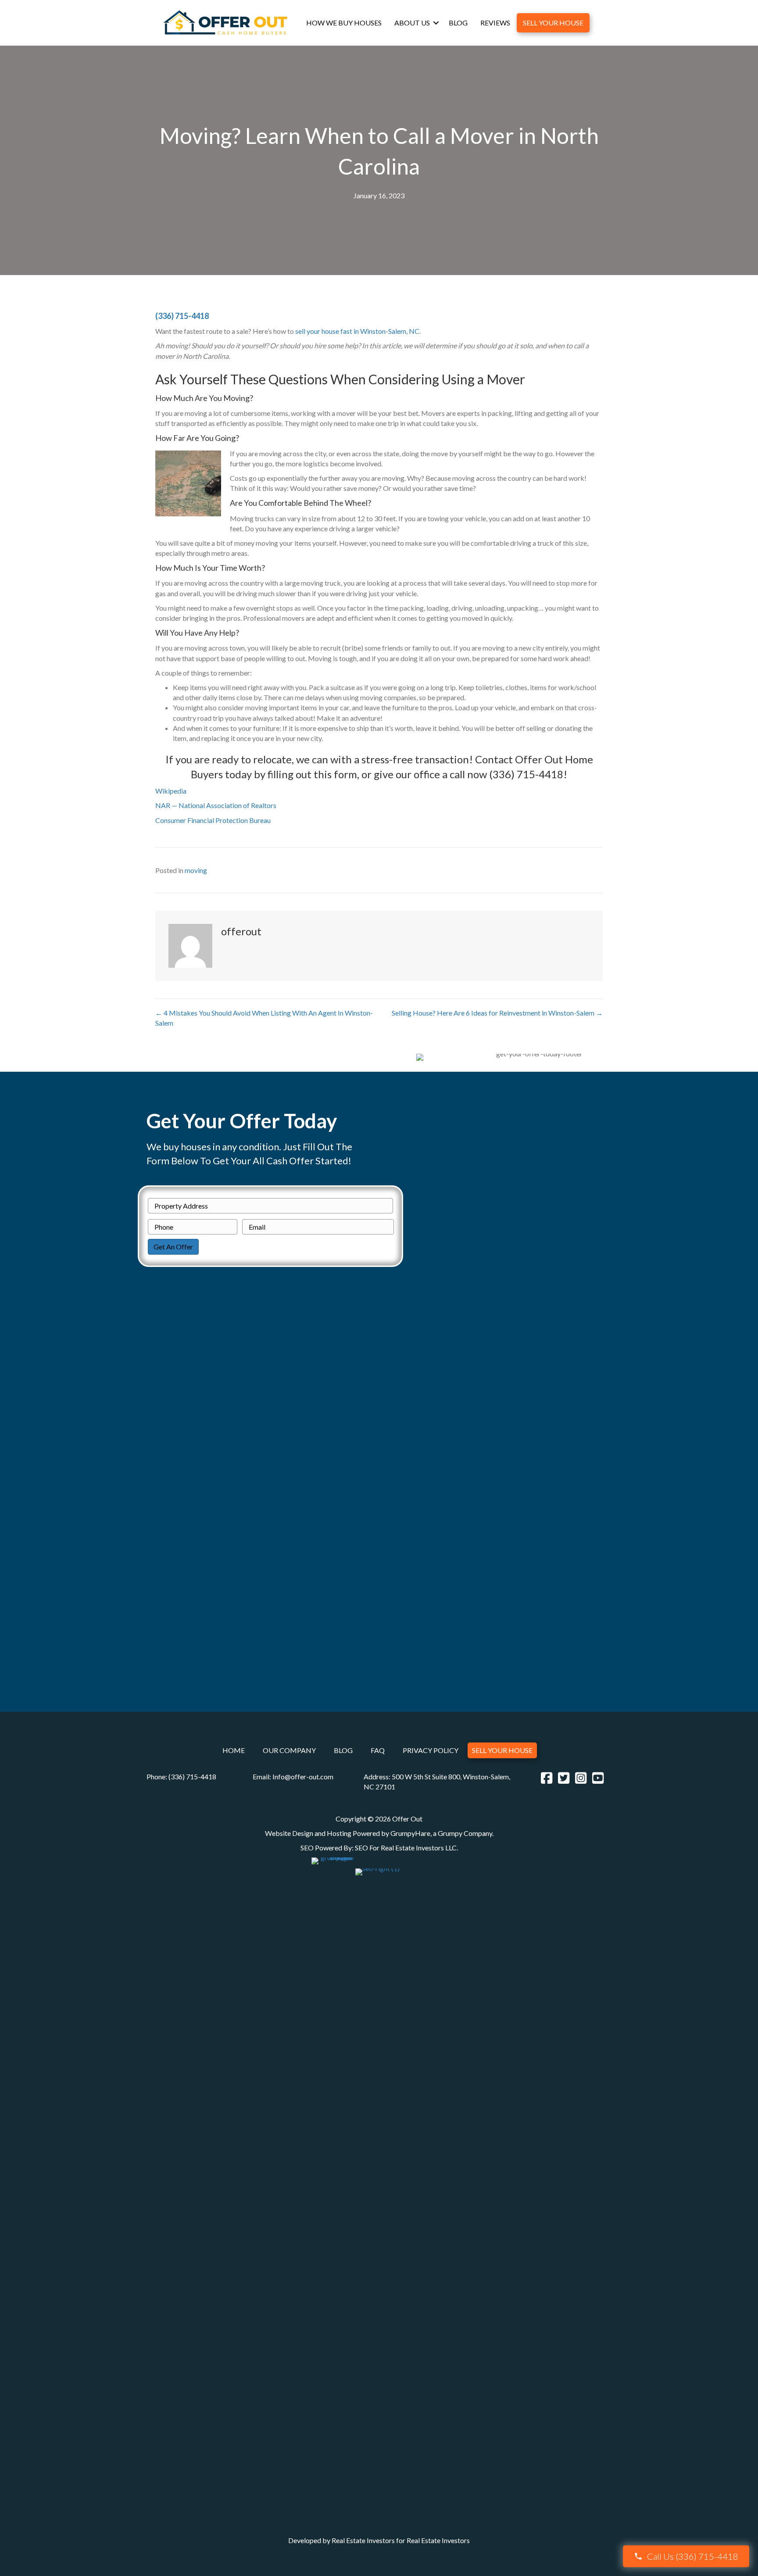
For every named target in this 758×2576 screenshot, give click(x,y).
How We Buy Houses (344, 23)
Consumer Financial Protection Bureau (213, 820)
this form (335, 774)
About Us (412, 23)
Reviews (495, 23)
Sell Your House (553, 23)
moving (196, 870)
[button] (436, 23)
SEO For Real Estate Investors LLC (406, 1848)
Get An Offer (173, 1247)
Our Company (289, 1751)
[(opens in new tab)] (333, 2185)
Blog (458, 23)
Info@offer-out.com (303, 1776)
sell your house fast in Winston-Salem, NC (357, 331)
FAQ (378, 1751)
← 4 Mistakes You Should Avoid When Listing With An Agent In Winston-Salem (264, 1018)
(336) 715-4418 (182, 316)
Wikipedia (171, 791)
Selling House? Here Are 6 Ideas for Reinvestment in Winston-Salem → (497, 1013)
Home (234, 1751)
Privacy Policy (431, 1751)
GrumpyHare (410, 1833)
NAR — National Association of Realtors (216, 805)
